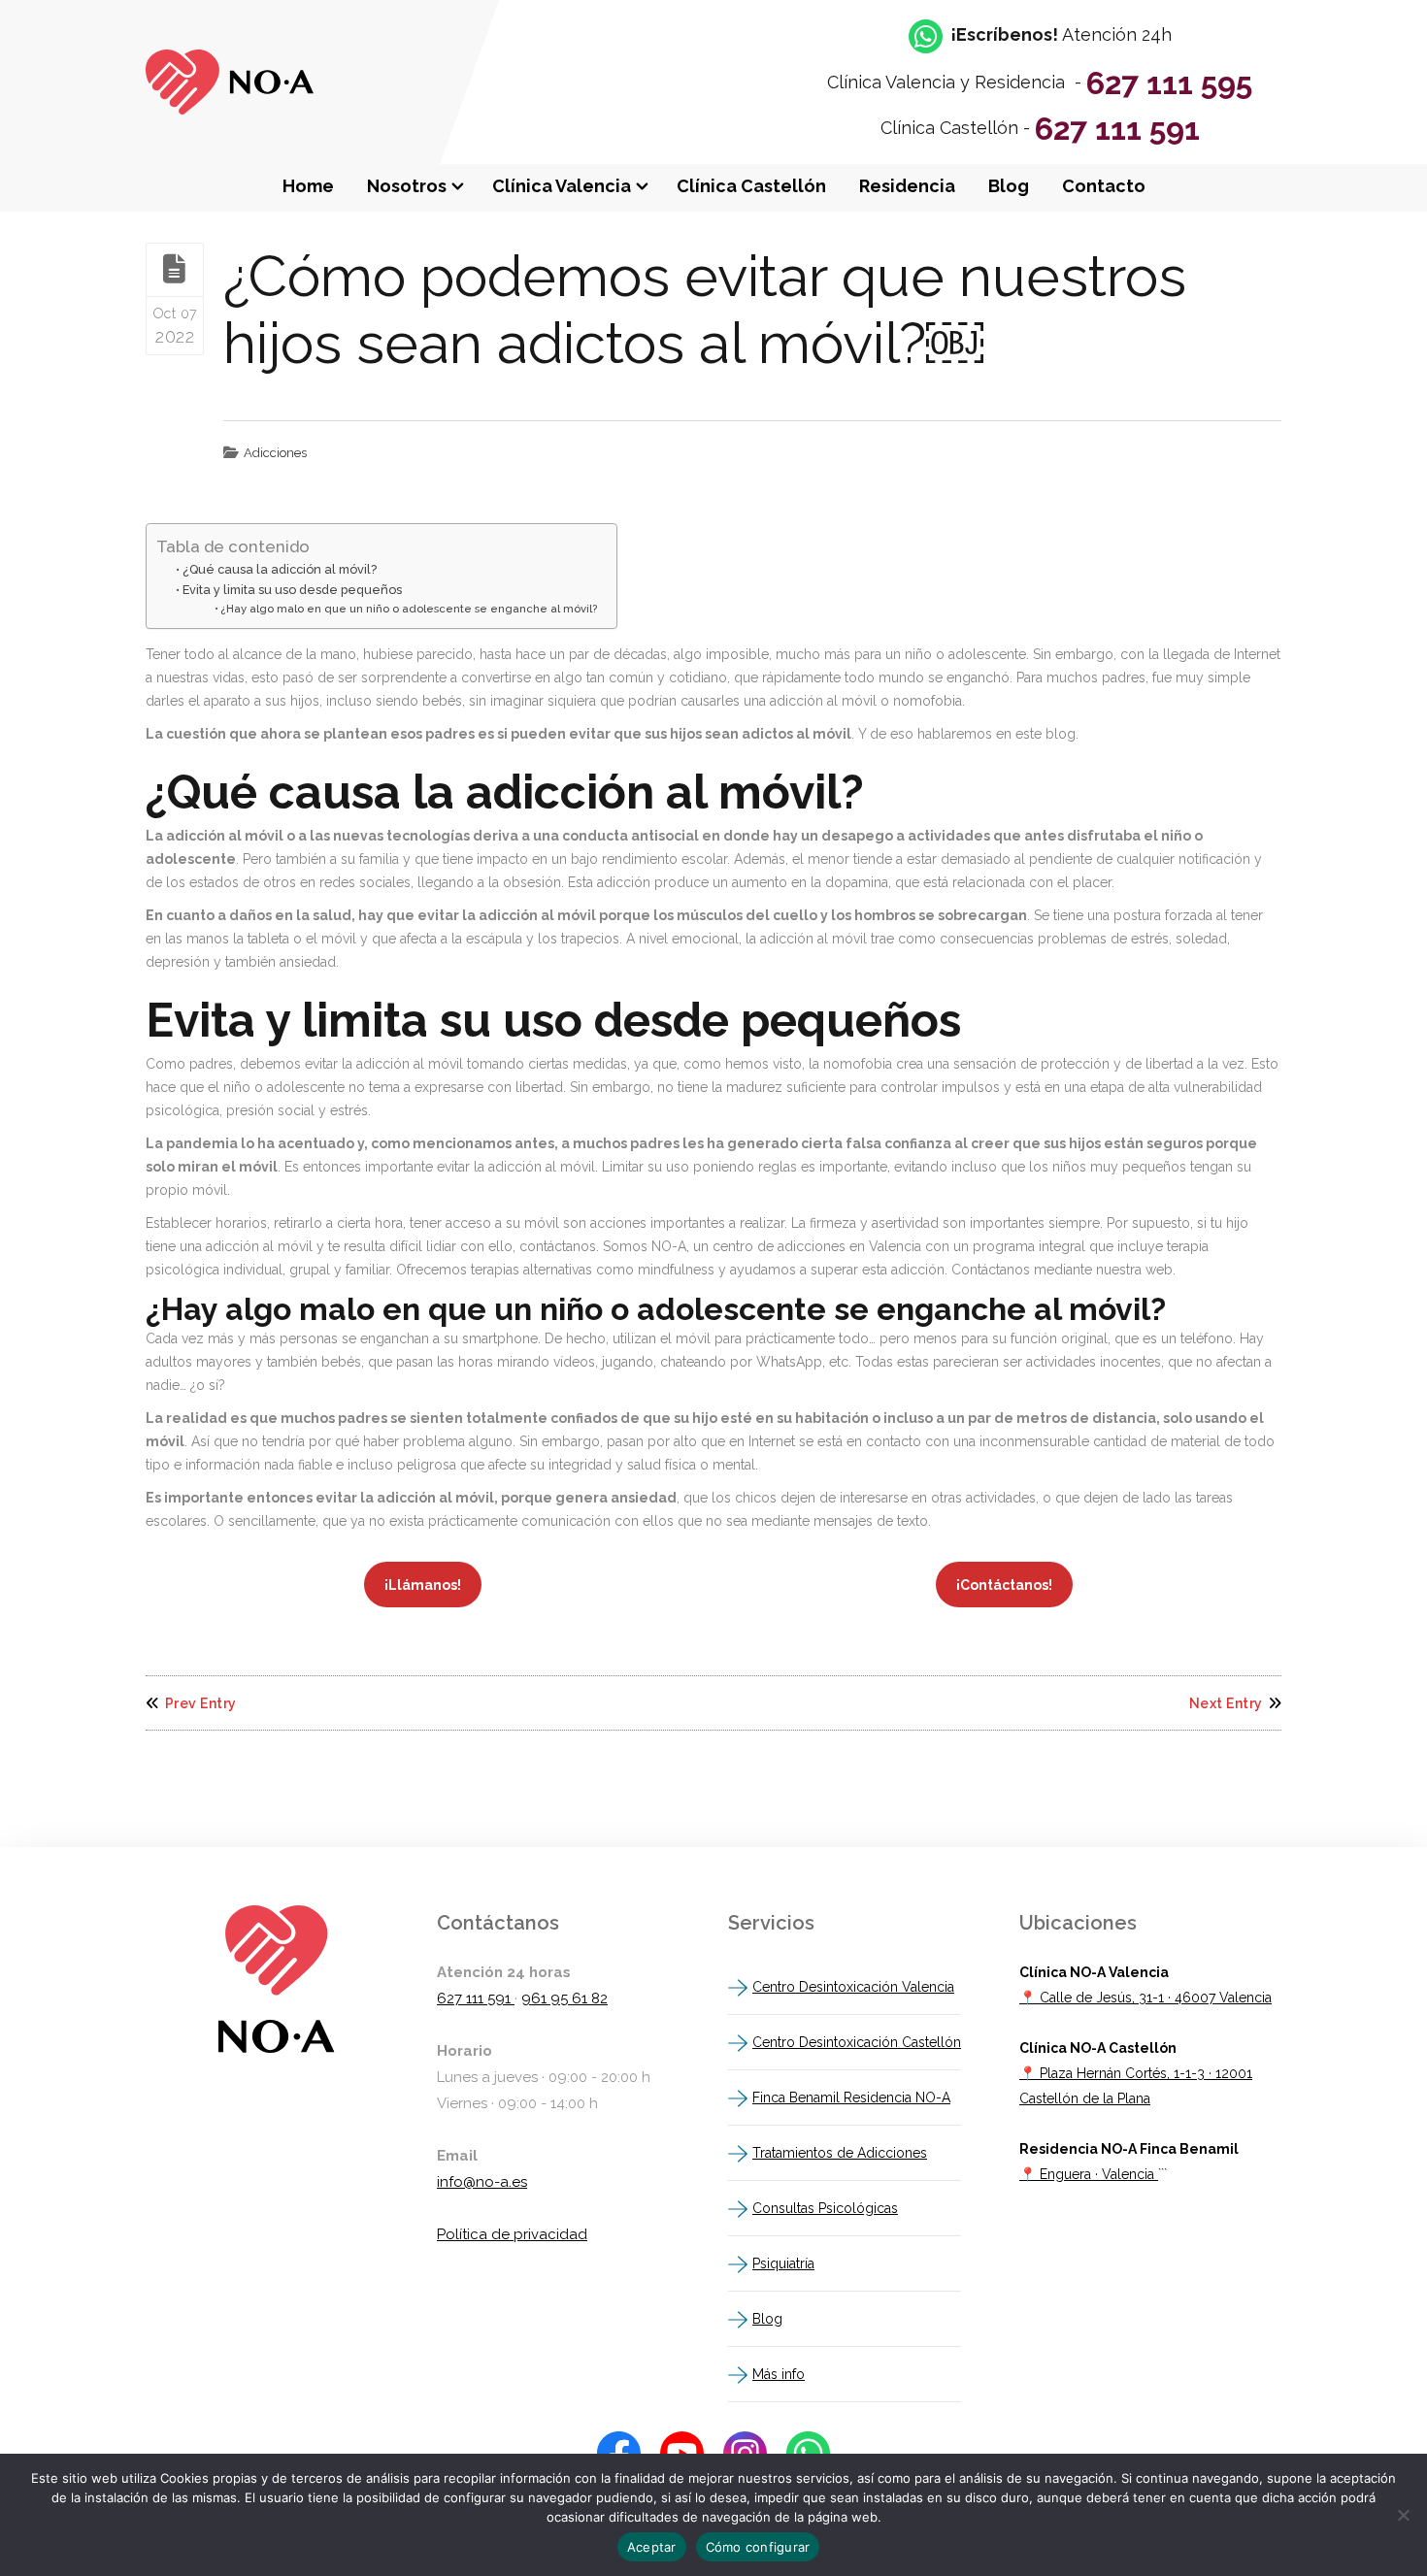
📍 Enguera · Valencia (1089, 2174)
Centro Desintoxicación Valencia (853, 1987)
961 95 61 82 (564, 1998)
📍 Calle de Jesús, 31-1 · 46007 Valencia (1145, 1998)
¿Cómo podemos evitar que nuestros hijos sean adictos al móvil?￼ (705, 310)
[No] (1403, 2515)
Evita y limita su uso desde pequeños (292, 590)
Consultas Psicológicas (825, 2208)
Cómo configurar (758, 2547)
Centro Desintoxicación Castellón (857, 2042)
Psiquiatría (783, 2263)
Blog (767, 2319)
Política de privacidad (512, 2234)
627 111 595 (1169, 83)
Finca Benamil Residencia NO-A (851, 2097)
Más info (779, 2374)
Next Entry (1226, 1703)
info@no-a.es (482, 2182)
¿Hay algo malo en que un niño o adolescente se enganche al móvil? (409, 609)
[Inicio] (230, 110)
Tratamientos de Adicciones (840, 2153)
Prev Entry (201, 1703)
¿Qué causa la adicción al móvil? (280, 569)
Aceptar (652, 2547)
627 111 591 (1117, 129)
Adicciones (275, 453)
